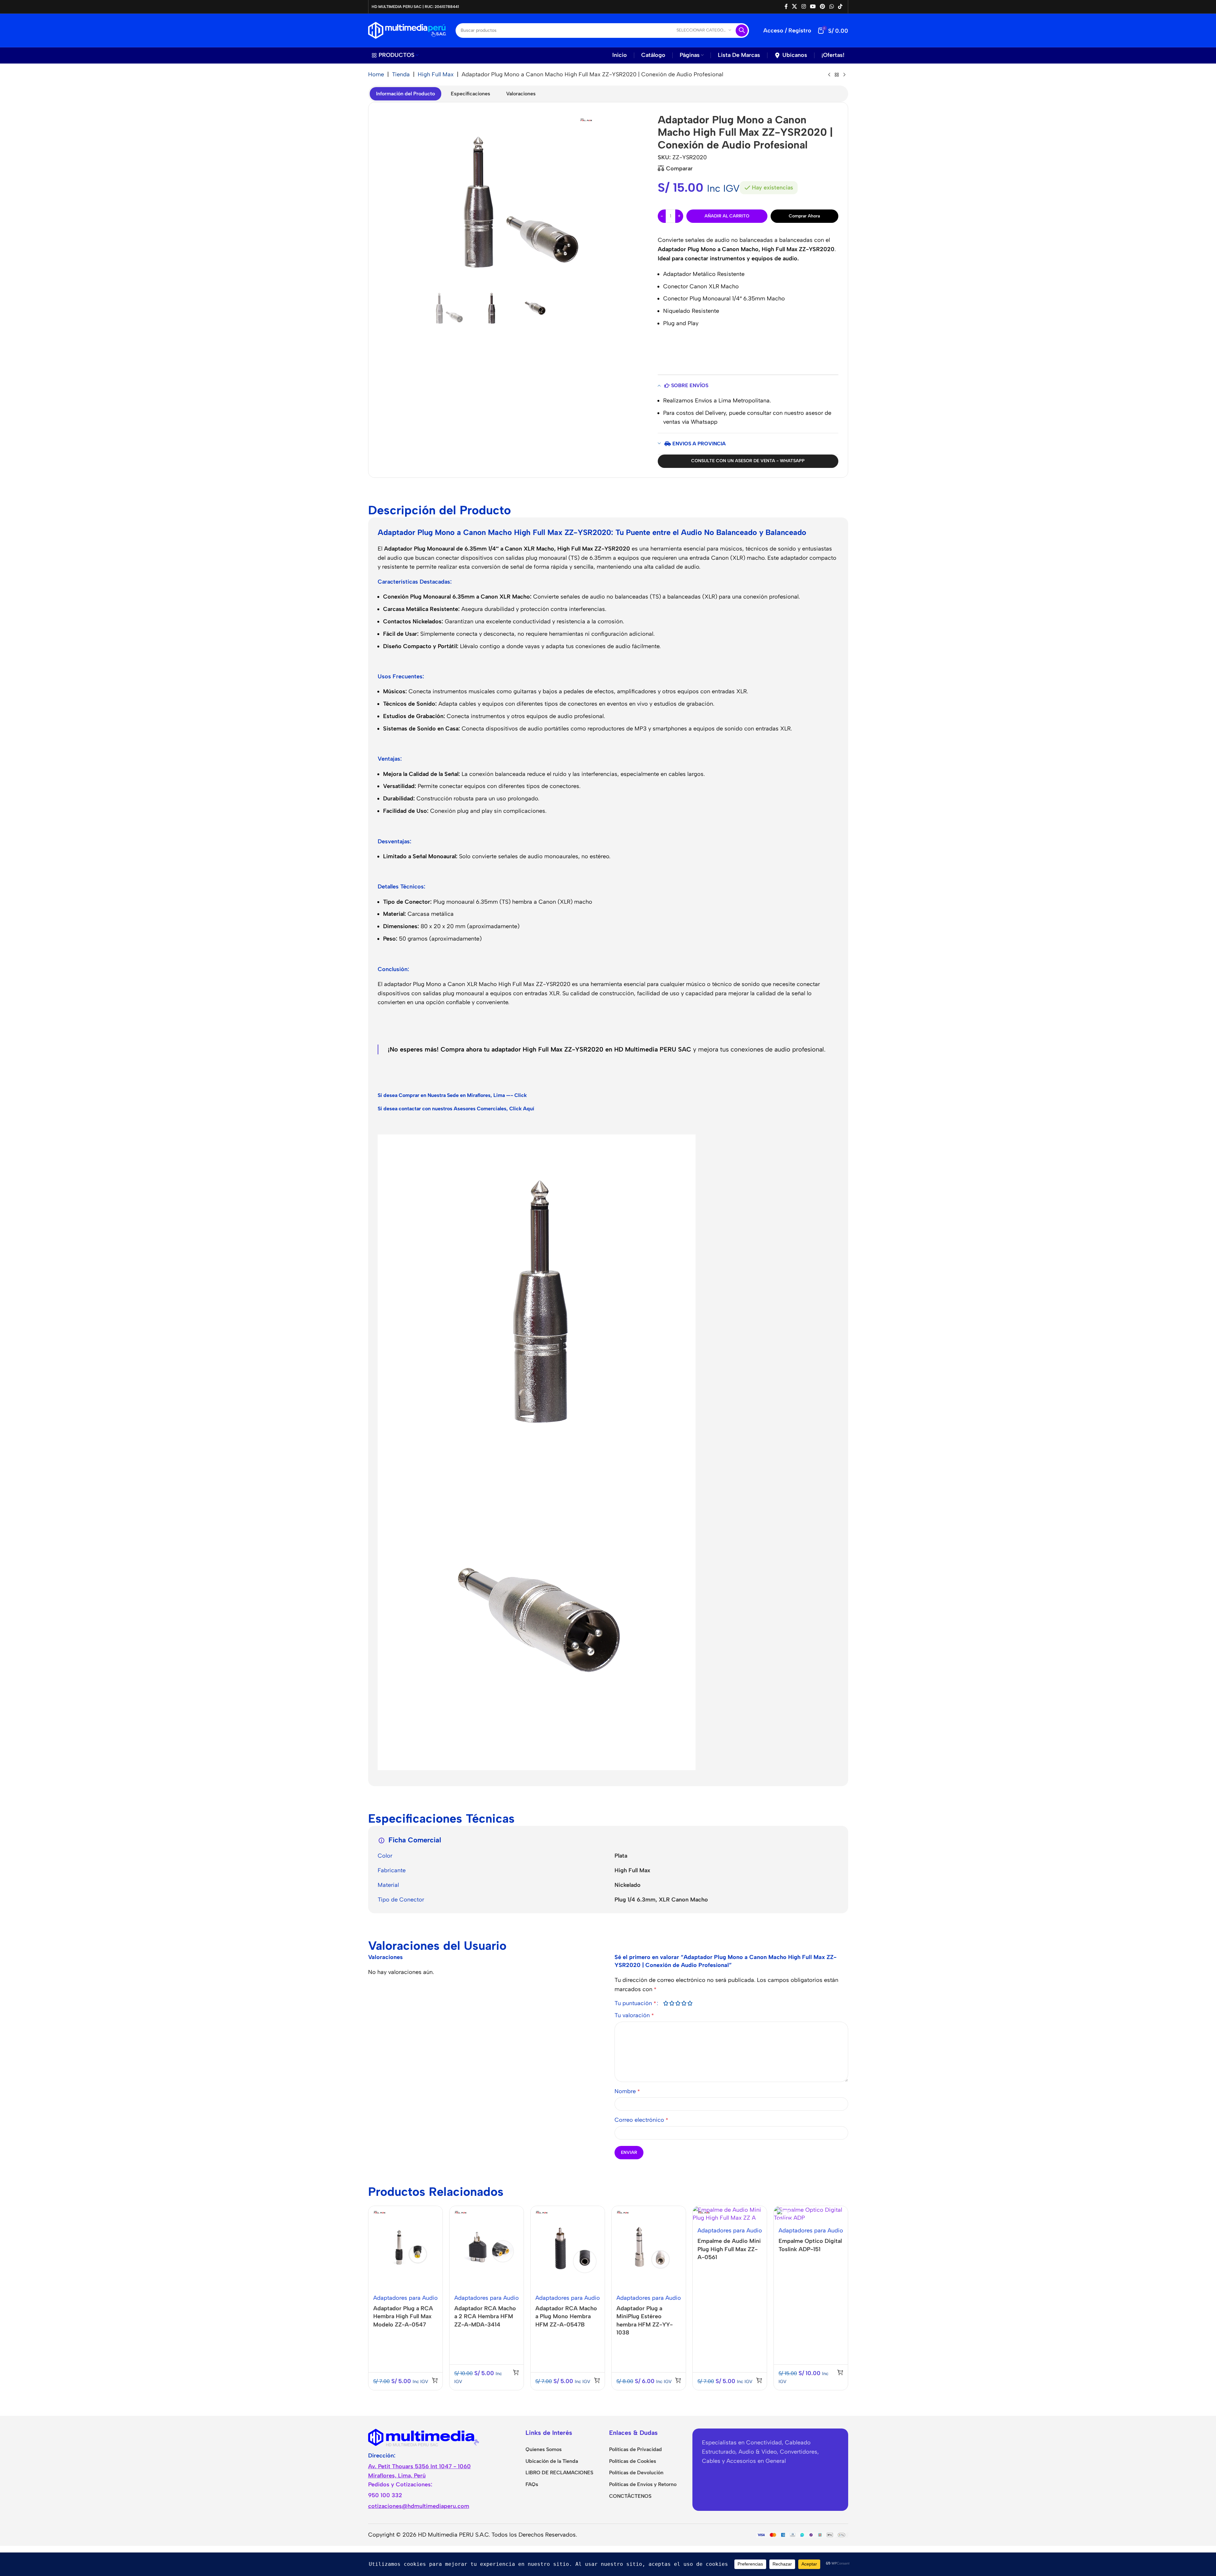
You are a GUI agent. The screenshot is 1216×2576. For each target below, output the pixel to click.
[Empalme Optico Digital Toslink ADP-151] (811, 2214)
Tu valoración (634, 2015)
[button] (435, 2380)
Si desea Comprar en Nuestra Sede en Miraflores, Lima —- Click (452, 1095)
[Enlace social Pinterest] (823, 7)
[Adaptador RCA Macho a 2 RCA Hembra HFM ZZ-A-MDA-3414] (487, 2248)
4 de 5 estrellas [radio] (684, 2003)
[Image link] (424, 2437)
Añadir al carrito (727, 216)
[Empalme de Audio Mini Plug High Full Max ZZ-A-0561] (730, 2214)
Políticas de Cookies (633, 2461)
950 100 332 (385, 2495)
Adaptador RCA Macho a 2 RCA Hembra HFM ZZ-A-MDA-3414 (485, 2316)
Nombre (627, 2091)
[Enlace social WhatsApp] (831, 7)
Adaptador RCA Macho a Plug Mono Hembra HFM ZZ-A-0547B (566, 2316)
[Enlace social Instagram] (804, 7)
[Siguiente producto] (844, 75)
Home (376, 74)
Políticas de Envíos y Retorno (643, 2484)
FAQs (532, 2484)
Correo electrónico (641, 2120)
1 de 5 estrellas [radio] (666, 2003)
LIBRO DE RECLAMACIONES (559, 2473)
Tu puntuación (635, 2003)
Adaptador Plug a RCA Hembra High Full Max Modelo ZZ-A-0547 (403, 2316)
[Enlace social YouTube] (813, 7)
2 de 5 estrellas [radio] (672, 2003)
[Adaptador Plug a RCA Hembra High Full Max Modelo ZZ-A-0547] (405, 2248)
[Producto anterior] (829, 75)
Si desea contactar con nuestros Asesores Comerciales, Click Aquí (456, 1109)
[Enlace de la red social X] (795, 7)
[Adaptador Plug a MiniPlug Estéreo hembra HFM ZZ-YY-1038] (649, 2248)
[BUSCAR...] (742, 31)
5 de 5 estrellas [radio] (690, 2003)
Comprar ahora (804, 216)
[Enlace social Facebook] (786, 7)
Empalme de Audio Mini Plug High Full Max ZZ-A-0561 (729, 2249)
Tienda (401, 74)
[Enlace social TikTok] (840, 7)
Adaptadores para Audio (405, 2298)
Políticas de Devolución (636, 2473)
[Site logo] (407, 30)
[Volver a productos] (837, 75)
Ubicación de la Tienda (552, 2461)
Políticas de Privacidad (635, 2449)
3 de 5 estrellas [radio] (678, 2003)
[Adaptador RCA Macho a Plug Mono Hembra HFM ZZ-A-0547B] (568, 2248)
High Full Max (436, 74)
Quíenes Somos (544, 2449)
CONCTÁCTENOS (630, 2496)
